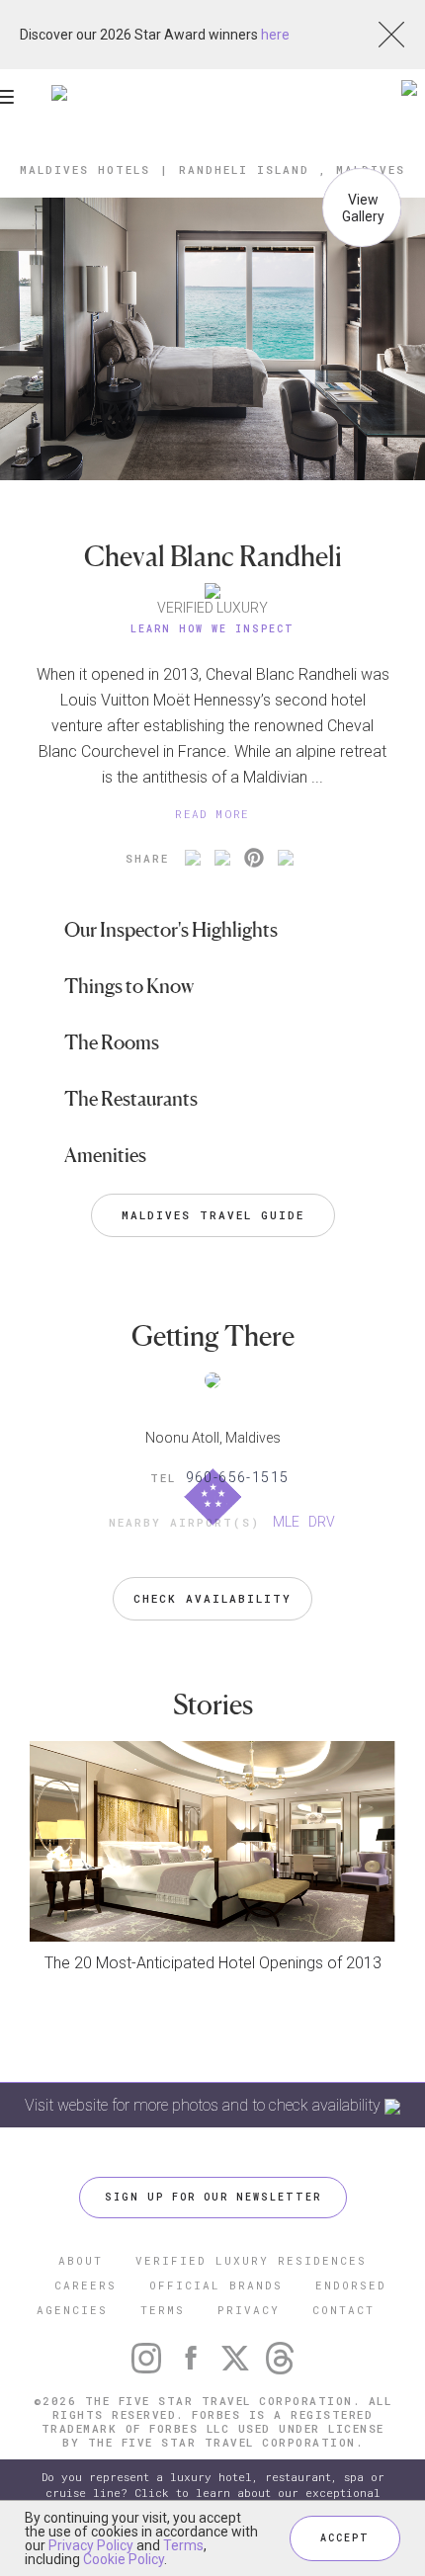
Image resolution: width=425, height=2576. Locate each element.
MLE (286, 1522)
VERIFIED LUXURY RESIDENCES (251, 2260)
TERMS (163, 2310)
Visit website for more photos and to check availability (205, 2105)
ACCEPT (345, 2538)
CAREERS (85, 2285)
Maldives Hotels (85, 169)
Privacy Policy (91, 2545)
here (275, 35)
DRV (322, 1522)
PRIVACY (249, 2310)
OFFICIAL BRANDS (216, 2285)
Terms (183, 2545)
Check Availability (212, 1598)
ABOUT (81, 2260)
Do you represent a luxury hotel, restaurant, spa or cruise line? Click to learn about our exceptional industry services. (213, 2493)
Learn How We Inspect (212, 629)
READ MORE (212, 814)
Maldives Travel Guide (213, 1215)
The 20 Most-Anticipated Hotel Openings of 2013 (213, 1963)
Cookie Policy (124, 2559)
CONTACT (343, 2310)
